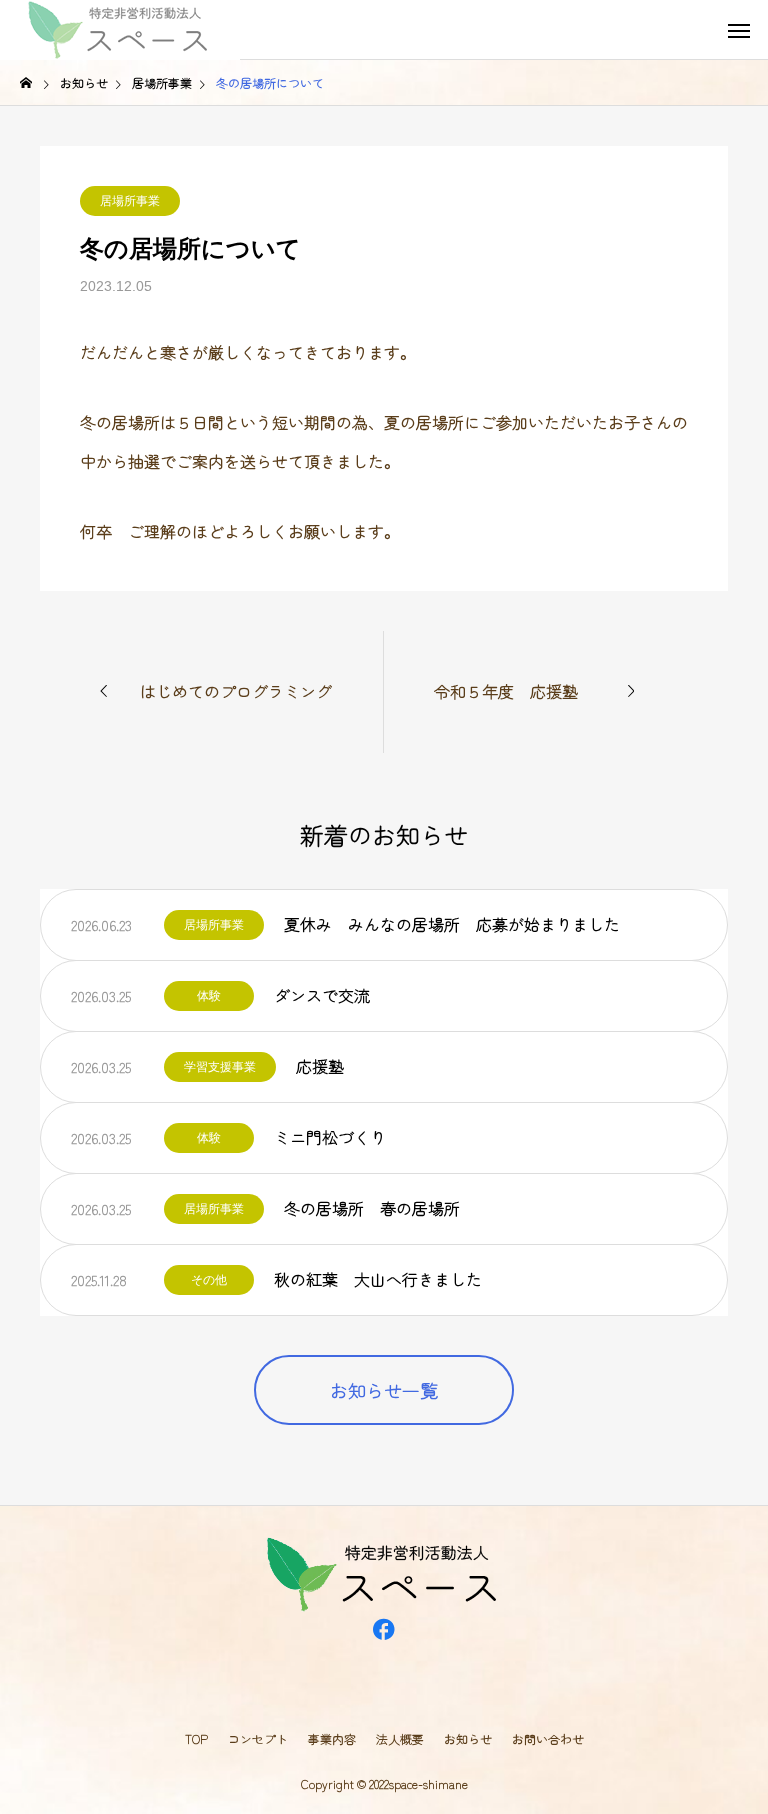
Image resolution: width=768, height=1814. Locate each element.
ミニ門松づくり (330, 1137)
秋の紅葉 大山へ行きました (378, 1279)
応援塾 (320, 1066)
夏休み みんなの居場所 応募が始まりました (452, 924)
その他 (209, 1280)
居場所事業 (130, 201)
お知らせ (468, 1738)
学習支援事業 (220, 1067)
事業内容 (332, 1738)
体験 (209, 996)
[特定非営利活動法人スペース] (120, 30)
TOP (196, 1738)
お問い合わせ (548, 1738)
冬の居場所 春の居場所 (372, 1208)
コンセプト (258, 1738)
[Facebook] (384, 1654)
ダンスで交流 (322, 995)
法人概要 (400, 1738)
